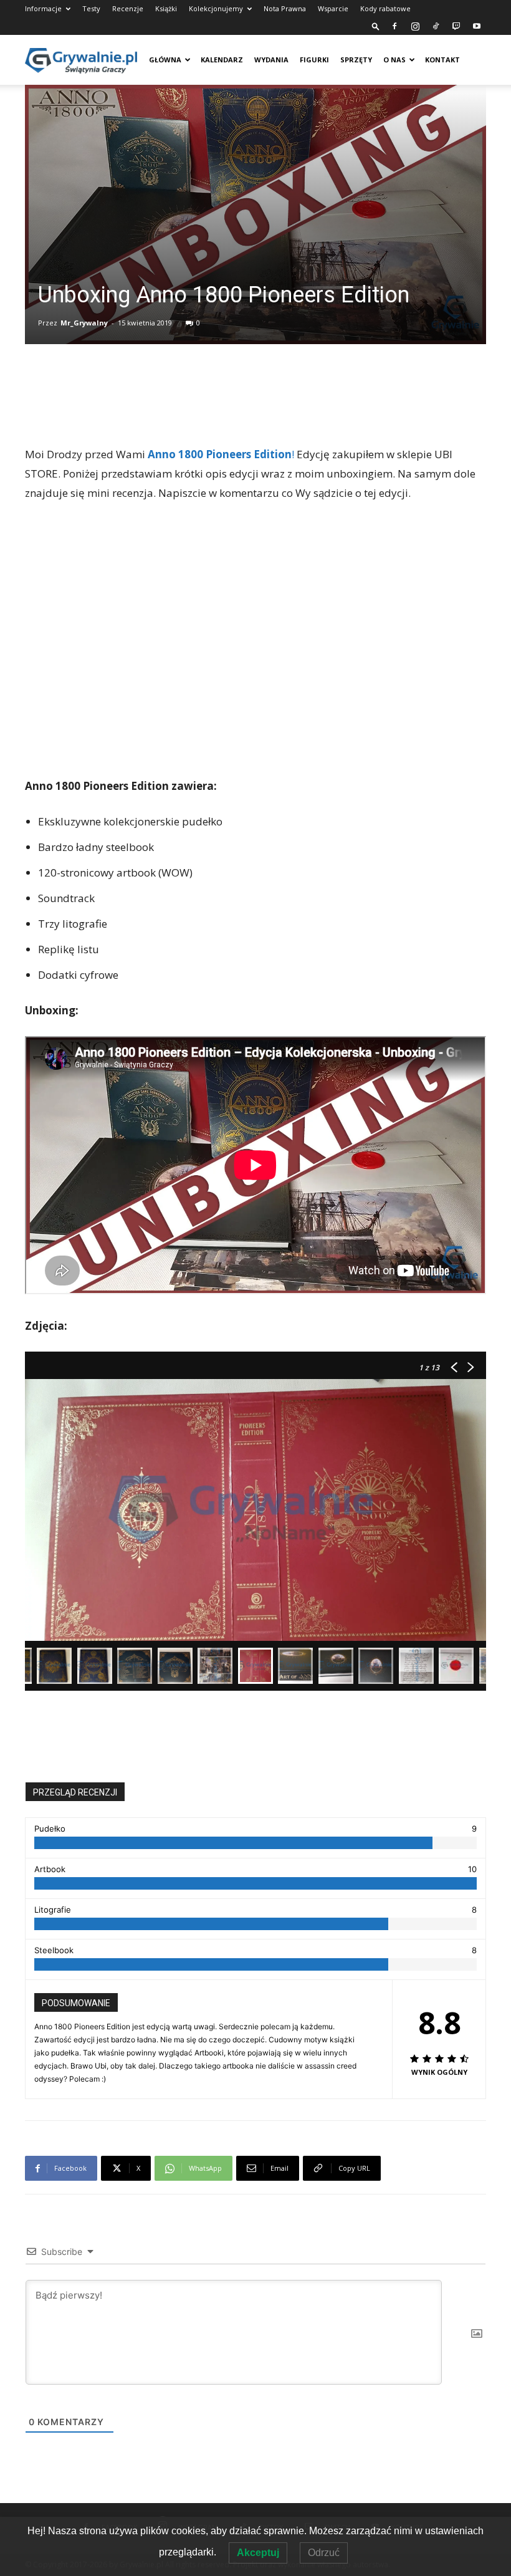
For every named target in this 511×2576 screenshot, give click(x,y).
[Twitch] (456, 26)
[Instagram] (415, 26)
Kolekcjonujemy (216, 8)
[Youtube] (477, 26)
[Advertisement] (255, 413)
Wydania (271, 60)
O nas (394, 60)
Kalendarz (222, 60)
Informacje (43, 8)
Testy (91, 8)
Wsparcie (333, 8)
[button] (376, 26)
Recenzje (128, 8)
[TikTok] (436, 26)
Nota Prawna (285, 8)
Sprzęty (356, 60)
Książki (166, 8)
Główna (165, 60)
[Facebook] (394, 26)
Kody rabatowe (385, 8)
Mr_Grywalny (84, 323)
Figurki (314, 60)
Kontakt (442, 60)
